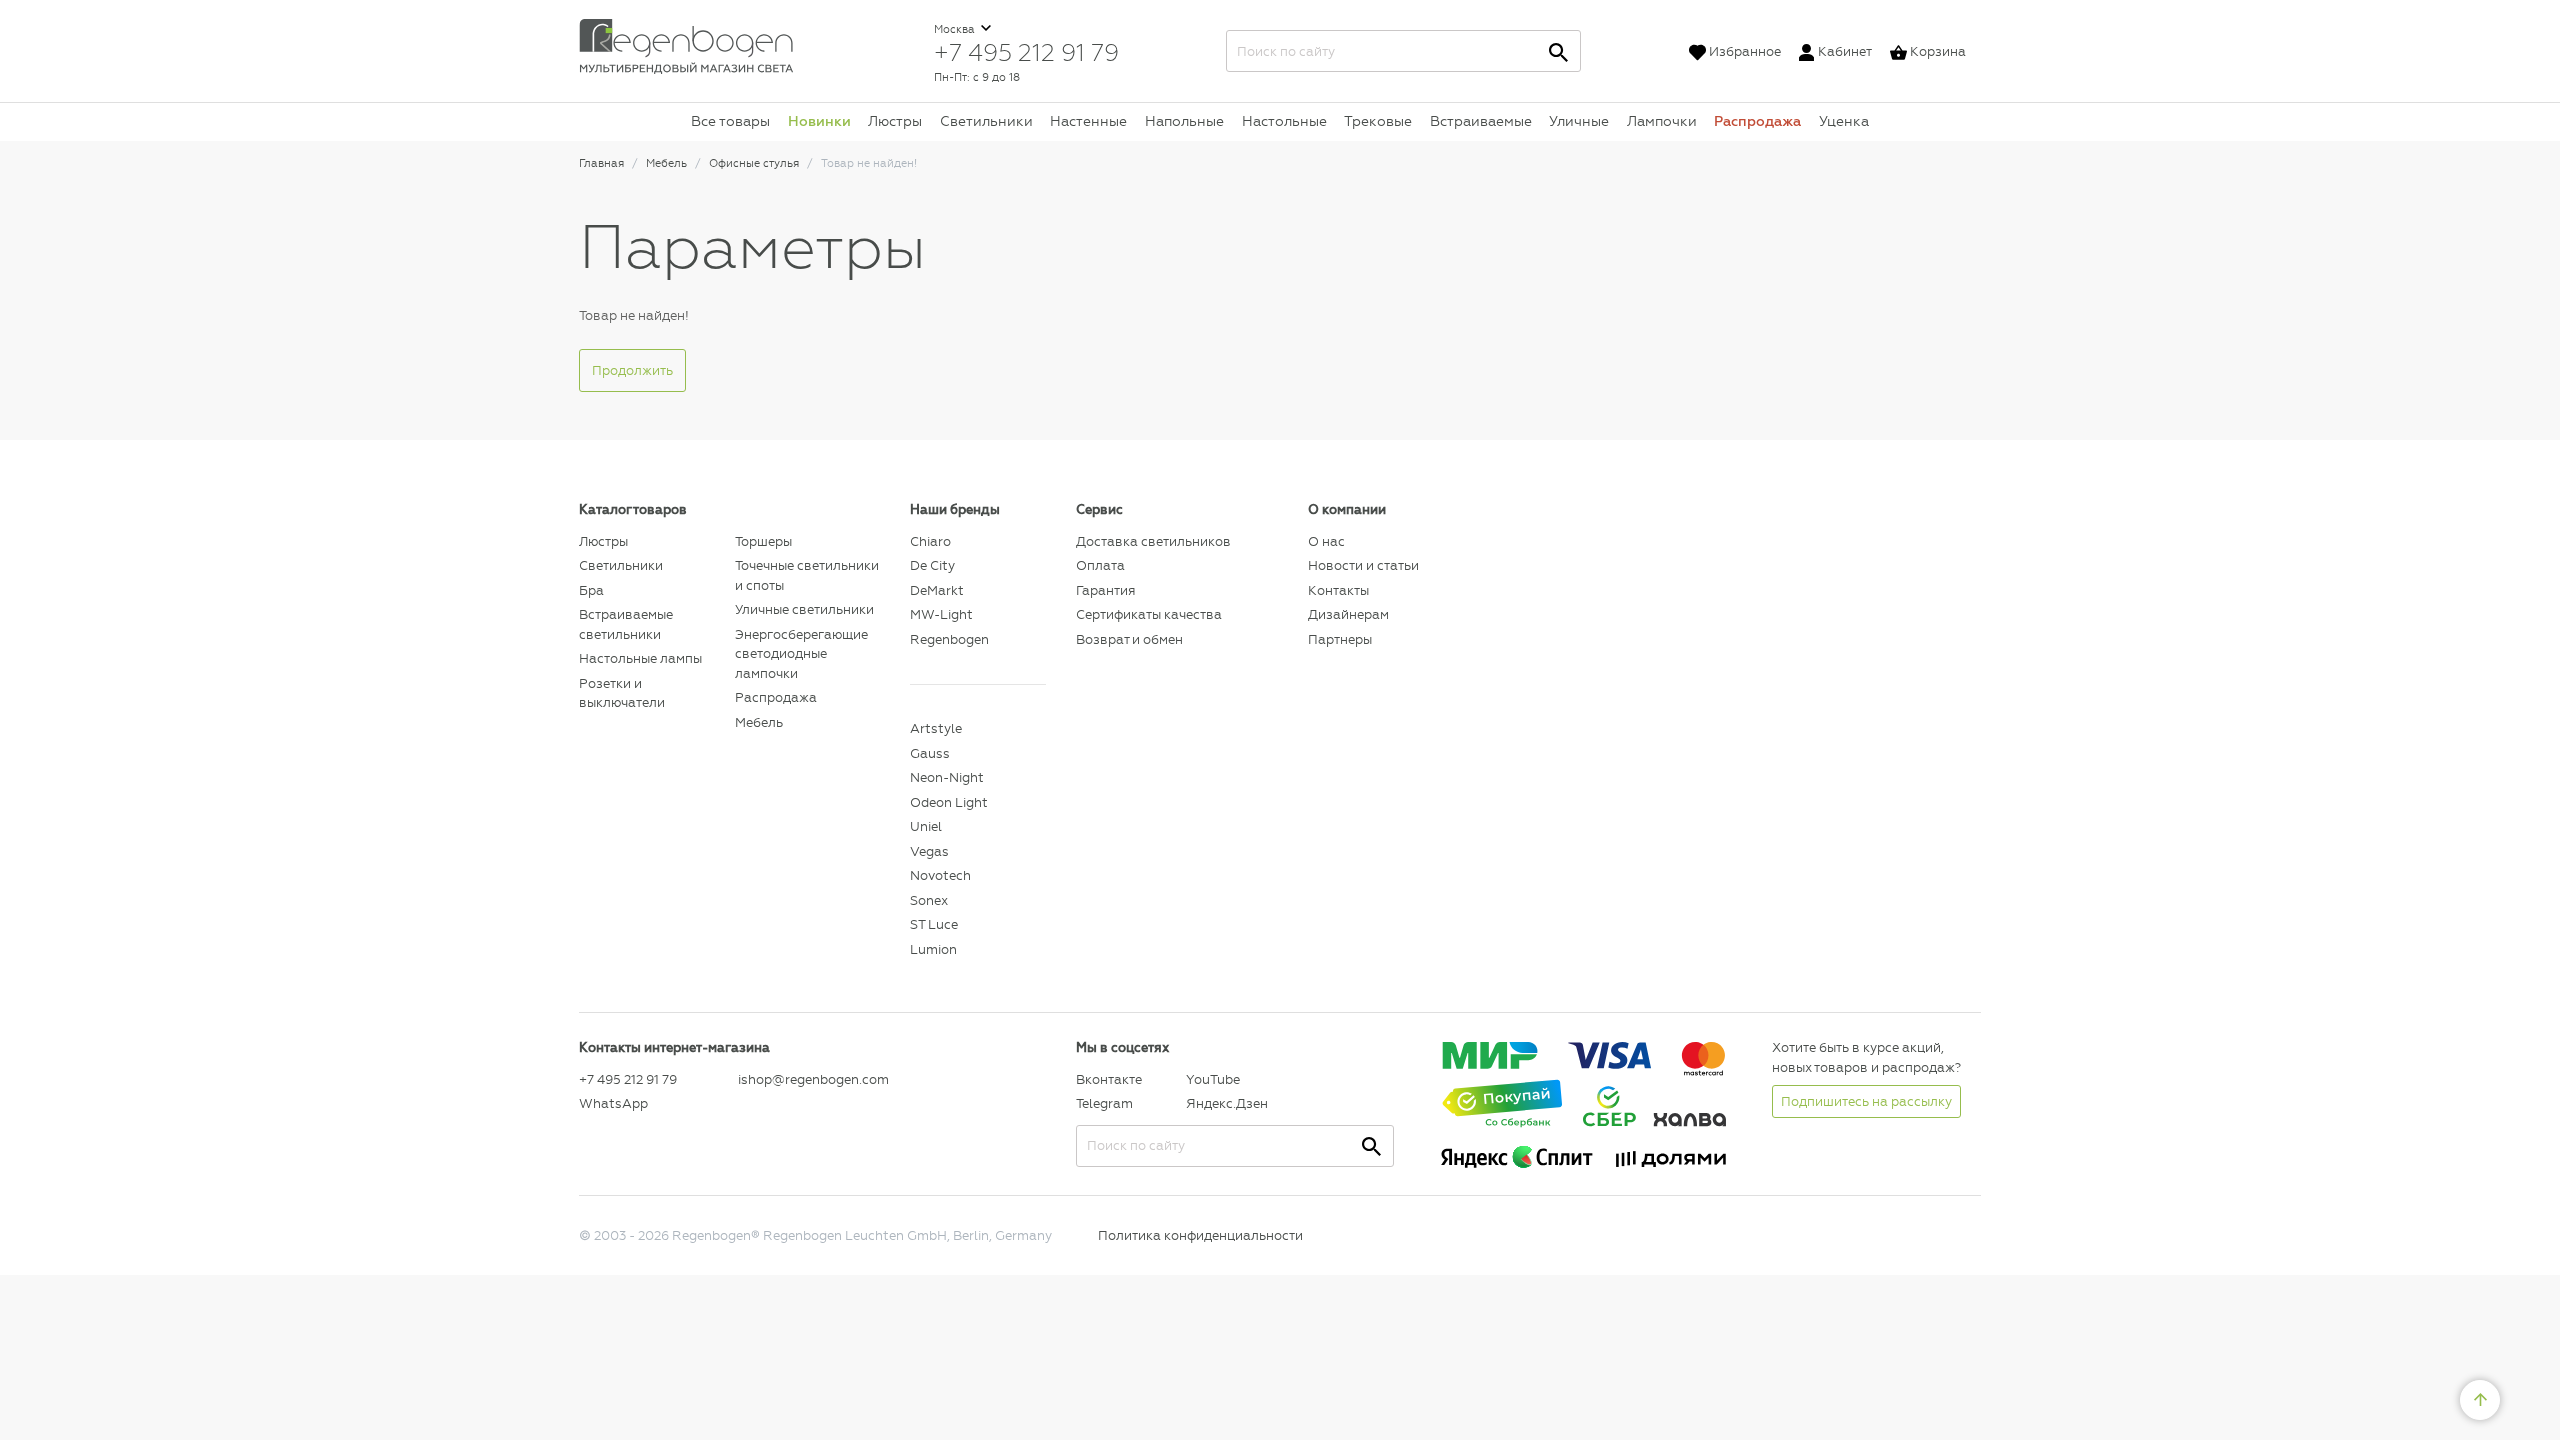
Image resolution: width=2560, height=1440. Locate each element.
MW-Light (941, 614)
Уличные (1579, 121)
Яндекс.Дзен (1227, 1103)
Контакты (1338, 590)
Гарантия (1105, 590)
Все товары (730, 121)
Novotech (940, 875)
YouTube (1213, 1079)
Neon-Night (947, 777)
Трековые (1378, 121)
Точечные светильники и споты (807, 575)
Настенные (1088, 121)
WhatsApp (613, 1103)
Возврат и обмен (1129, 639)
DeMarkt (937, 590)
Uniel (926, 826)
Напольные (1184, 121)
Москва (956, 29)
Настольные (1284, 121)
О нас (1326, 541)
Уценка (1844, 121)
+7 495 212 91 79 (1026, 52)
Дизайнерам (1348, 614)
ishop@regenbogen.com (812, 1079)
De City (932, 565)
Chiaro (930, 541)
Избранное (1745, 51)
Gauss (930, 753)
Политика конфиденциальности (1200, 1235)
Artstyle (936, 728)
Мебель (759, 722)
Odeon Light (949, 802)
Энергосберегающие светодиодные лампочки (801, 654)
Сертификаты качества (1149, 614)
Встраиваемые (1481, 121)
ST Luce (934, 924)
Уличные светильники (804, 609)
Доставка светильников (1153, 541)
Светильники (986, 121)
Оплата (1100, 565)
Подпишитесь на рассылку (1866, 1101)
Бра (591, 590)
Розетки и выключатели (622, 693)
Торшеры (763, 541)
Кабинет (1845, 51)
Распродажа (1757, 121)
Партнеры (1340, 639)
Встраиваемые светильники (626, 624)
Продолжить (632, 370)
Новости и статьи (1363, 565)
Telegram (1104, 1103)
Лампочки (1662, 121)
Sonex (929, 900)
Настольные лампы (640, 658)
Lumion (933, 949)
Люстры (895, 121)
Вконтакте (1109, 1079)
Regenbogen (949, 639)
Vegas (929, 851)
